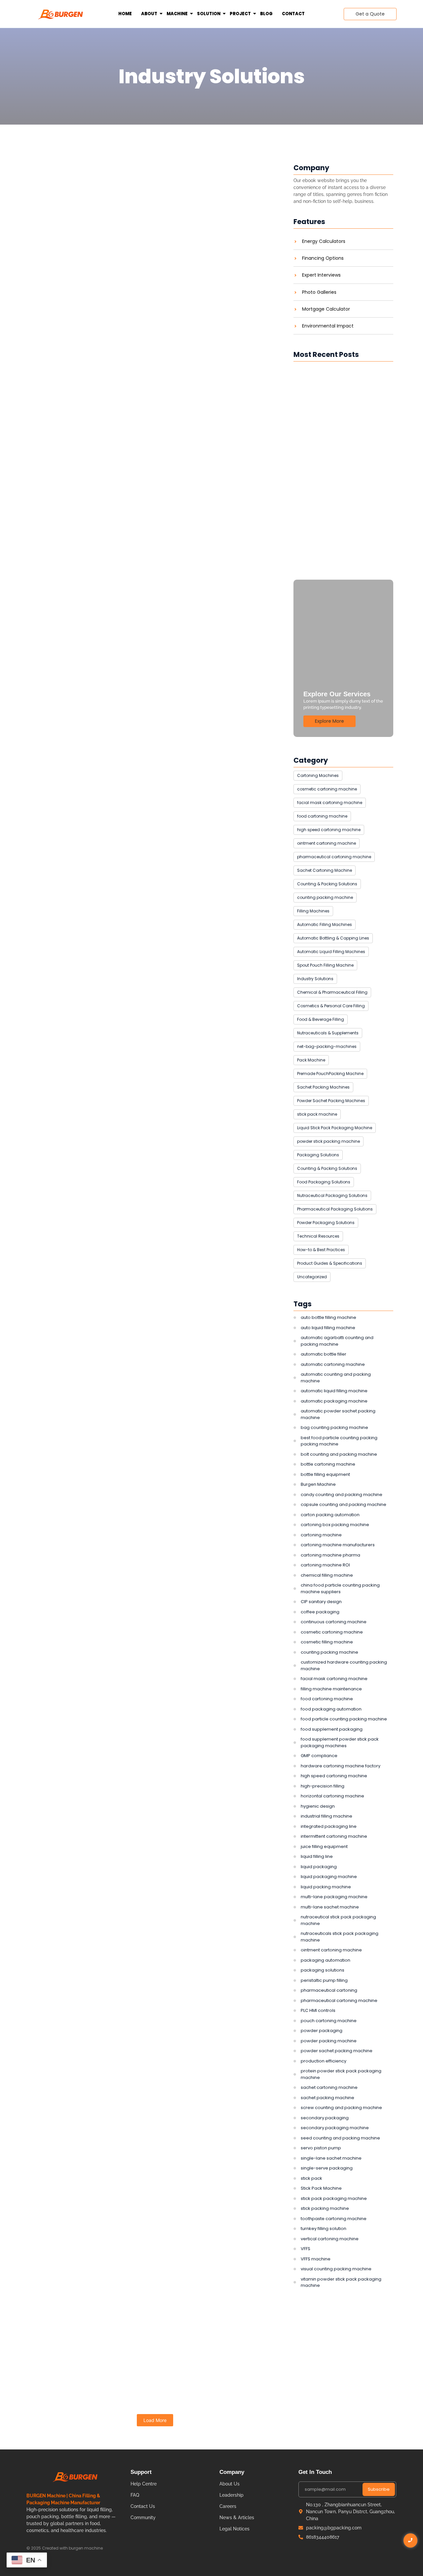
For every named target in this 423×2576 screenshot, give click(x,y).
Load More (155, 2420)
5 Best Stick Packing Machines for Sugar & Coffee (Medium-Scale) (139, 413)
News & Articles (237, 2518)
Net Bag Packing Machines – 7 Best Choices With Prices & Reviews (152, 2115)
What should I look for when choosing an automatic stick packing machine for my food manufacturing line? (154, 180)
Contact (293, 14)
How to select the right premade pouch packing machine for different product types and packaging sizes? (145, 1397)
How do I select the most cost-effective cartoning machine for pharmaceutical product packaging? (141, 1641)
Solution (209, 14)
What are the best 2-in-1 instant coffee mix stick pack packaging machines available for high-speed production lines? (149, 923)
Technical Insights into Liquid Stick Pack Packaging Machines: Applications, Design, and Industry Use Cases (153, 2356)
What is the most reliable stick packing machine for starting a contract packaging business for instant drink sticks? (336, 542)
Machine (177, 14)
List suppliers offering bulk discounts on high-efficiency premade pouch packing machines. (152, 1160)
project (240, 14)
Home (125, 14)
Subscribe (379, 2489)
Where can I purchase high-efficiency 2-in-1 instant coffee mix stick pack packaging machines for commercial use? (145, 631)
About (149, 14)
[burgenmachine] (61, 14)
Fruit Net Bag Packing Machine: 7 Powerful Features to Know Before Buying (149, 1882)
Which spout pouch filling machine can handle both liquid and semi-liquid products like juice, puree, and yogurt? (340, 438)
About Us (230, 2484)
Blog (266, 14)
